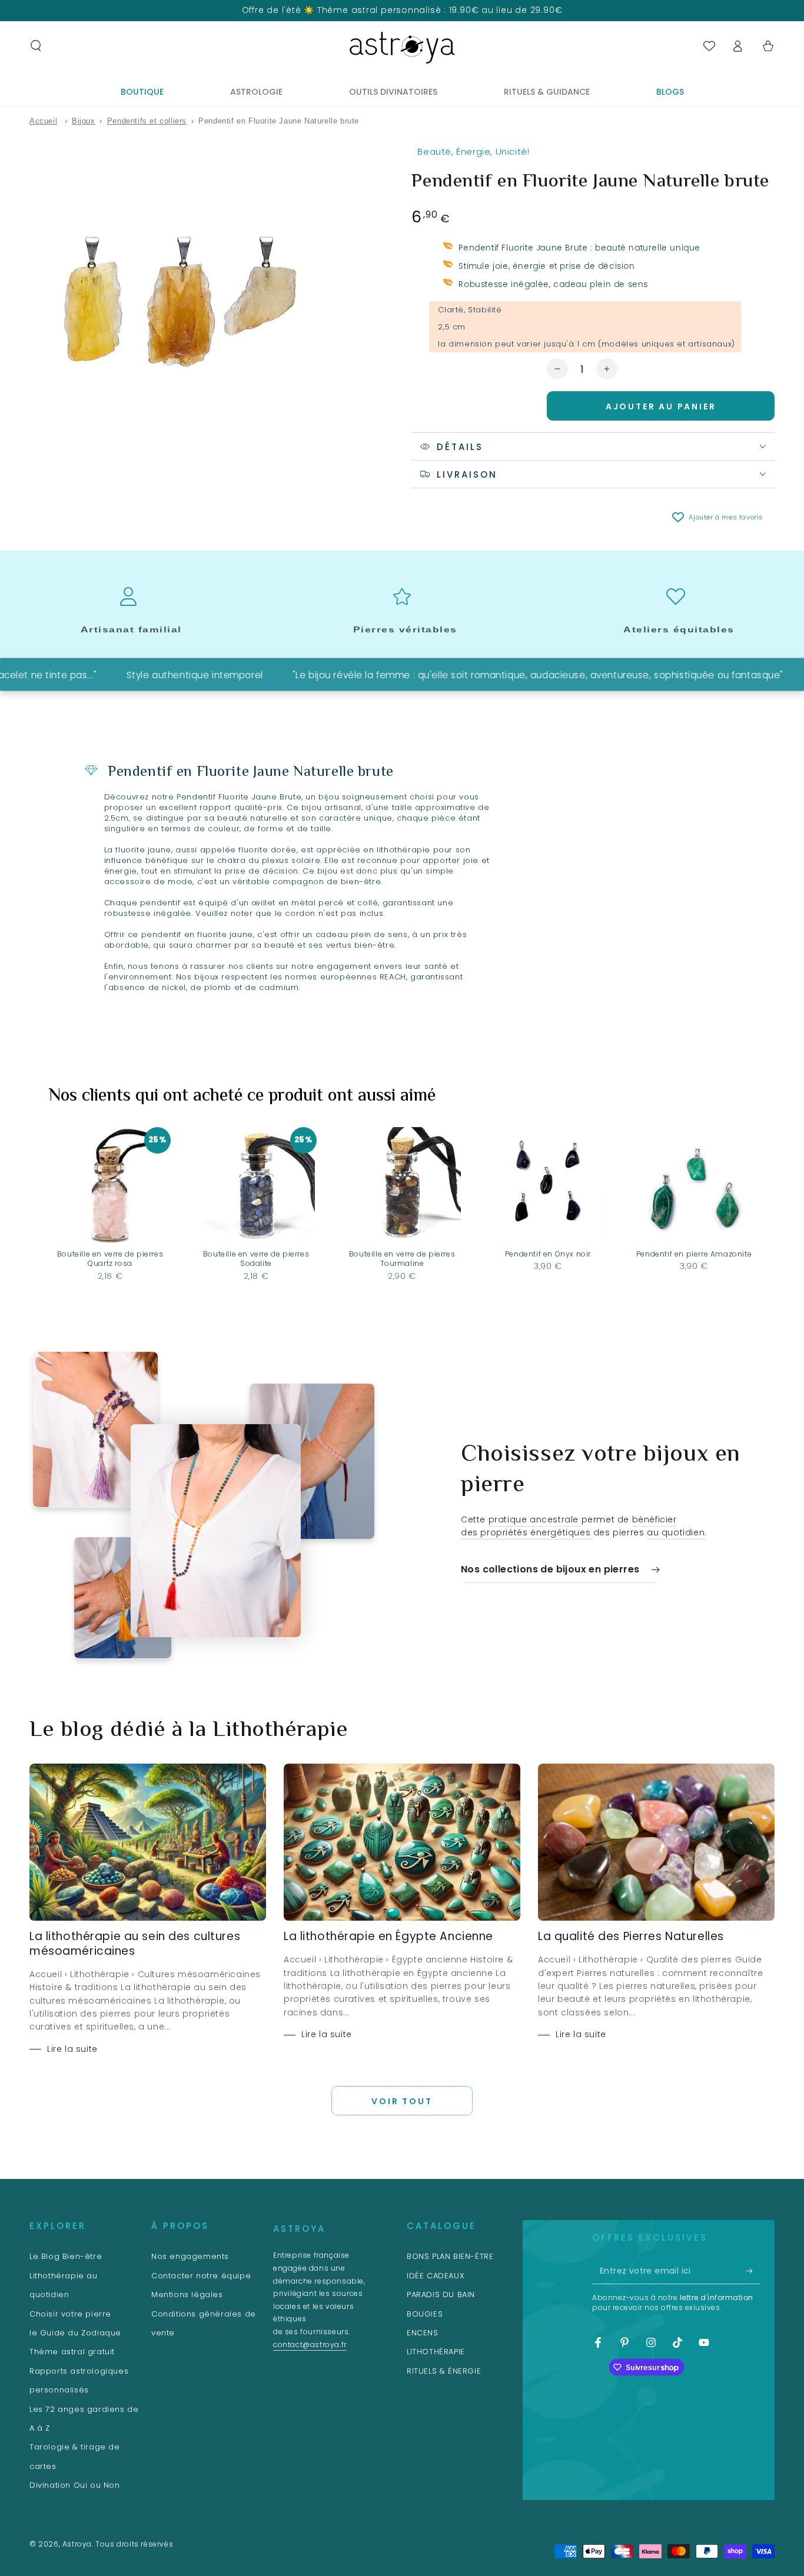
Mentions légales (187, 2295)
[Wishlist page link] (709, 46)
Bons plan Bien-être (450, 2256)
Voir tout (402, 2101)
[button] (36, 46)
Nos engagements (190, 2256)
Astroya (77, 2544)
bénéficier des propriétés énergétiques (569, 1526)
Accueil (43, 121)
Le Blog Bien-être (66, 2256)
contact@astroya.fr (310, 2345)
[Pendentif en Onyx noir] (548, 1186)
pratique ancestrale (535, 1519)
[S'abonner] (753, 2271)
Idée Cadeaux (436, 2276)
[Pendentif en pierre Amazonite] (694, 1186)
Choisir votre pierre (70, 2314)
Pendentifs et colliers (147, 121)
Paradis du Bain (441, 2295)
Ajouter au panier (661, 406)
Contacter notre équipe (201, 2276)
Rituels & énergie (444, 2371)
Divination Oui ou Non (75, 2485)
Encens (423, 2333)
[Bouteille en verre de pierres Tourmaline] (402, 1186)
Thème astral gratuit (72, 2352)
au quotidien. (677, 1532)
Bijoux (84, 121)
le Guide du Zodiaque (75, 2333)
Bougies (425, 2314)
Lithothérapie (436, 2352)
